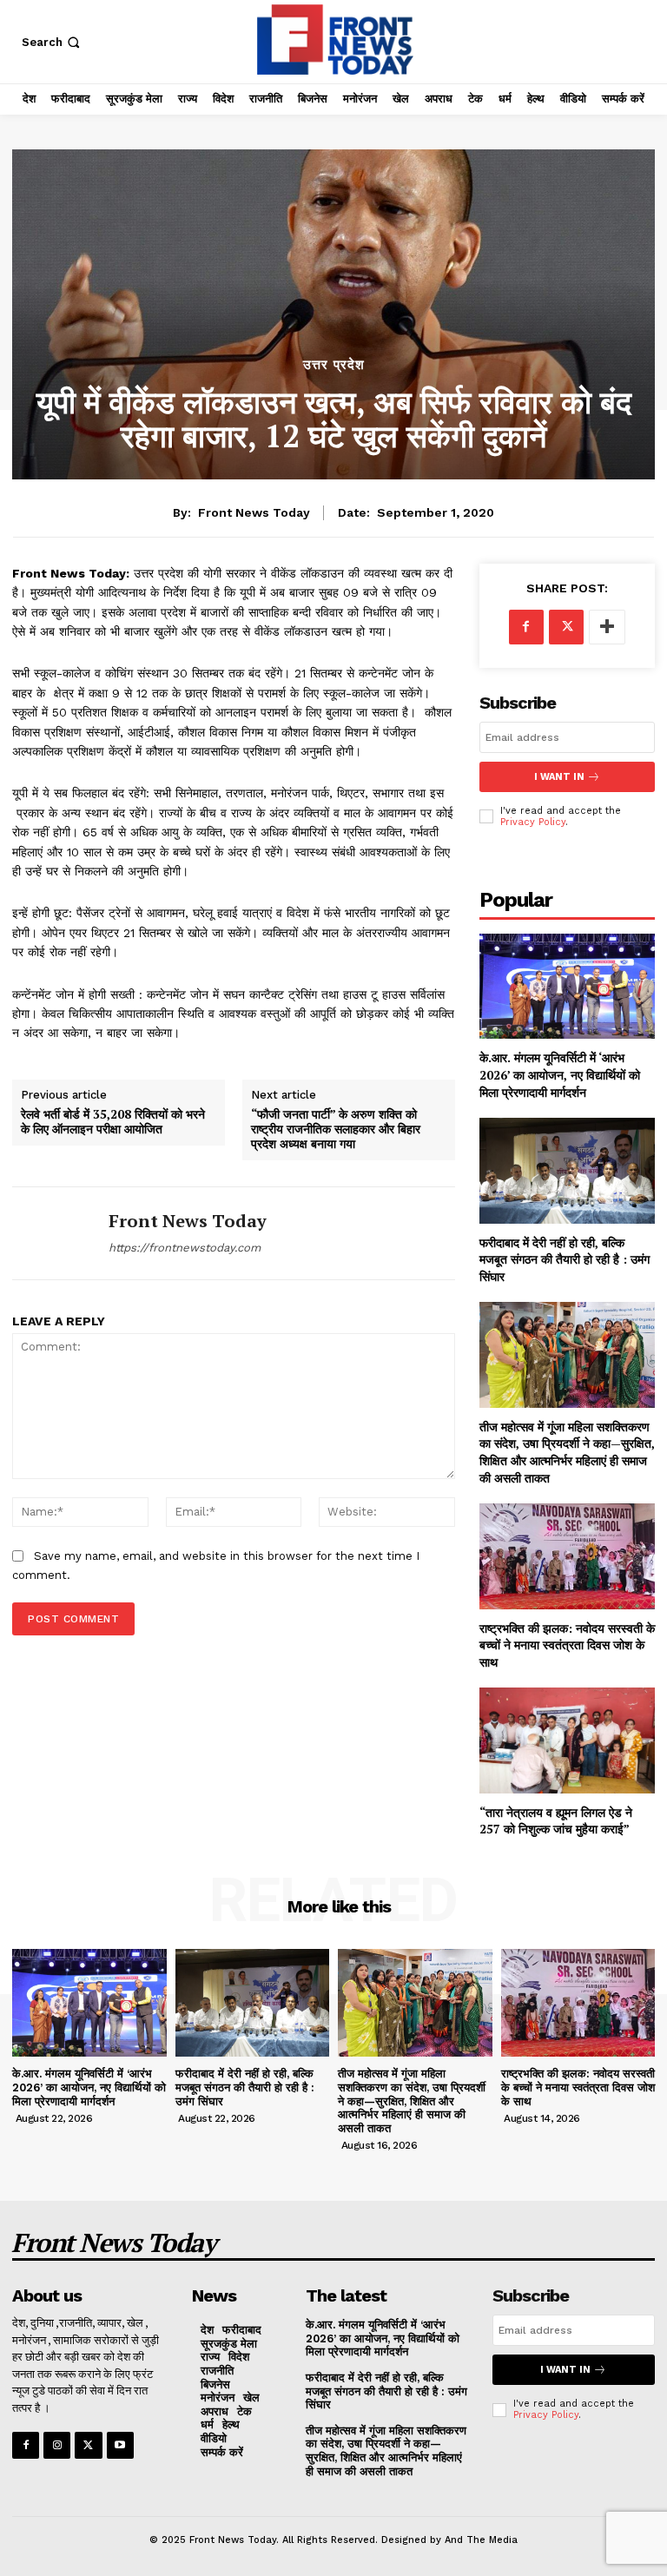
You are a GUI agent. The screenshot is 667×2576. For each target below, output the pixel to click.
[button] (53, 42)
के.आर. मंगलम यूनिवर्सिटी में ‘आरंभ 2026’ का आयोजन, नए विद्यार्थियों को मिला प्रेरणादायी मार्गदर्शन (560, 1074)
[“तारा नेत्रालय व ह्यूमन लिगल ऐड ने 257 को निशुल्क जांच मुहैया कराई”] (567, 1740)
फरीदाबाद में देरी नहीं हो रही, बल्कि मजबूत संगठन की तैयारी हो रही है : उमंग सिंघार (565, 1259)
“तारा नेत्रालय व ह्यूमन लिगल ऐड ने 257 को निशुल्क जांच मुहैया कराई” (556, 1821)
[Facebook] (526, 627)
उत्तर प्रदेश (334, 365)
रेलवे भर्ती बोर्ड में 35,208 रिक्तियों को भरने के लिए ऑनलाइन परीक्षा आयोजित (113, 1122)
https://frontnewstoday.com (185, 1248)
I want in (559, 777)
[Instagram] (57, 2445)
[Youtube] (120, 2445)
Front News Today (254, 512)
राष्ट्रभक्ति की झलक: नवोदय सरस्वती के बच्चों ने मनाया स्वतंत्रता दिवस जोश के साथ (567, 1645)
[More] (607, 627)
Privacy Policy (533, 822)
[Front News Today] (54, 1233)
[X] (566, 627)
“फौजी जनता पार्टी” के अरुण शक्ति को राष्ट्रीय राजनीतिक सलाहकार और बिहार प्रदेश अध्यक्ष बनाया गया (336, 1129)
